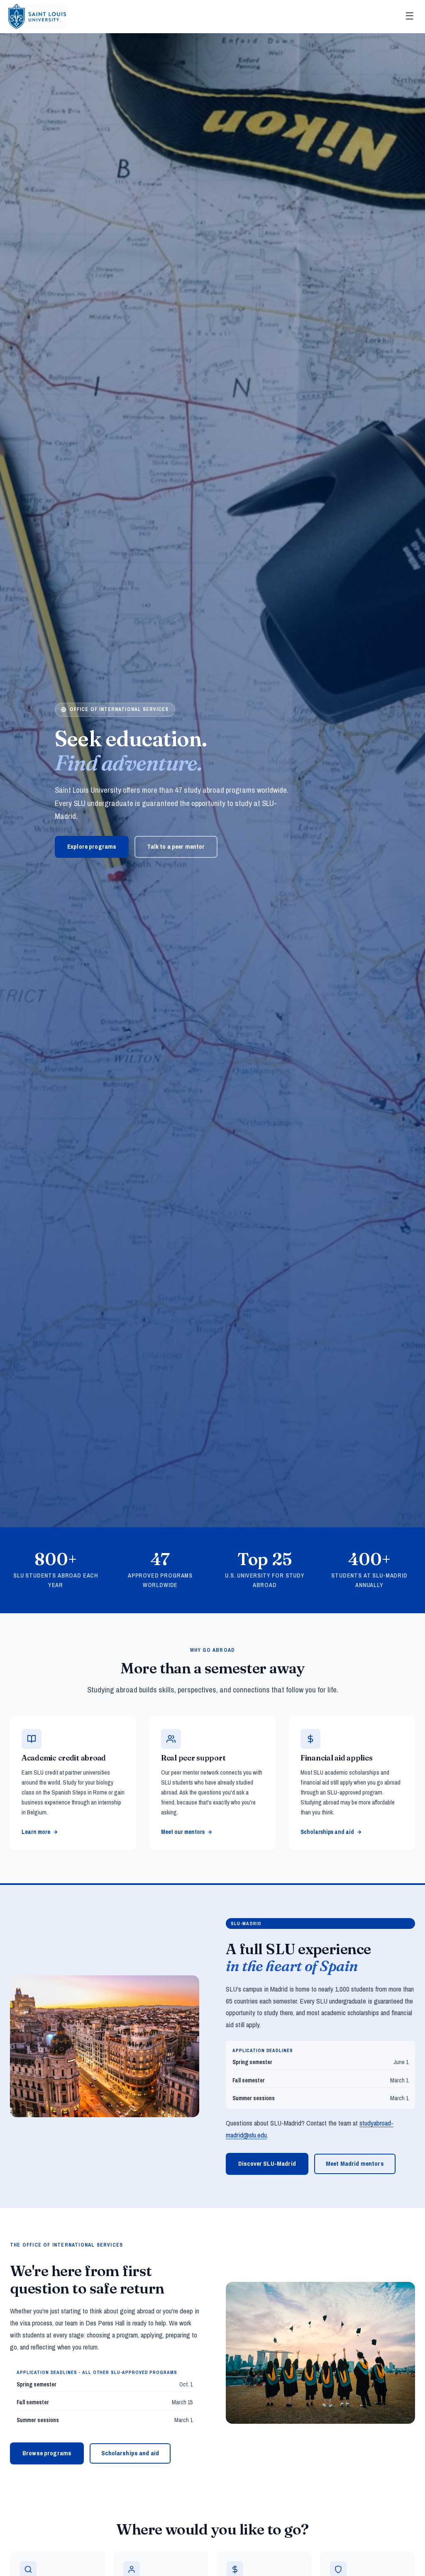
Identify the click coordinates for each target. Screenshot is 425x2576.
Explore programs (92, 846)
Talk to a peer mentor (176, 846)
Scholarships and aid (327, 1832)
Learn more (36, 1832)
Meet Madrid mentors (355, 2163)
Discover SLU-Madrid (267, 2163)
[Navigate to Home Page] (37, 17)
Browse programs (47, 2453)
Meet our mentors (183, 1832)
